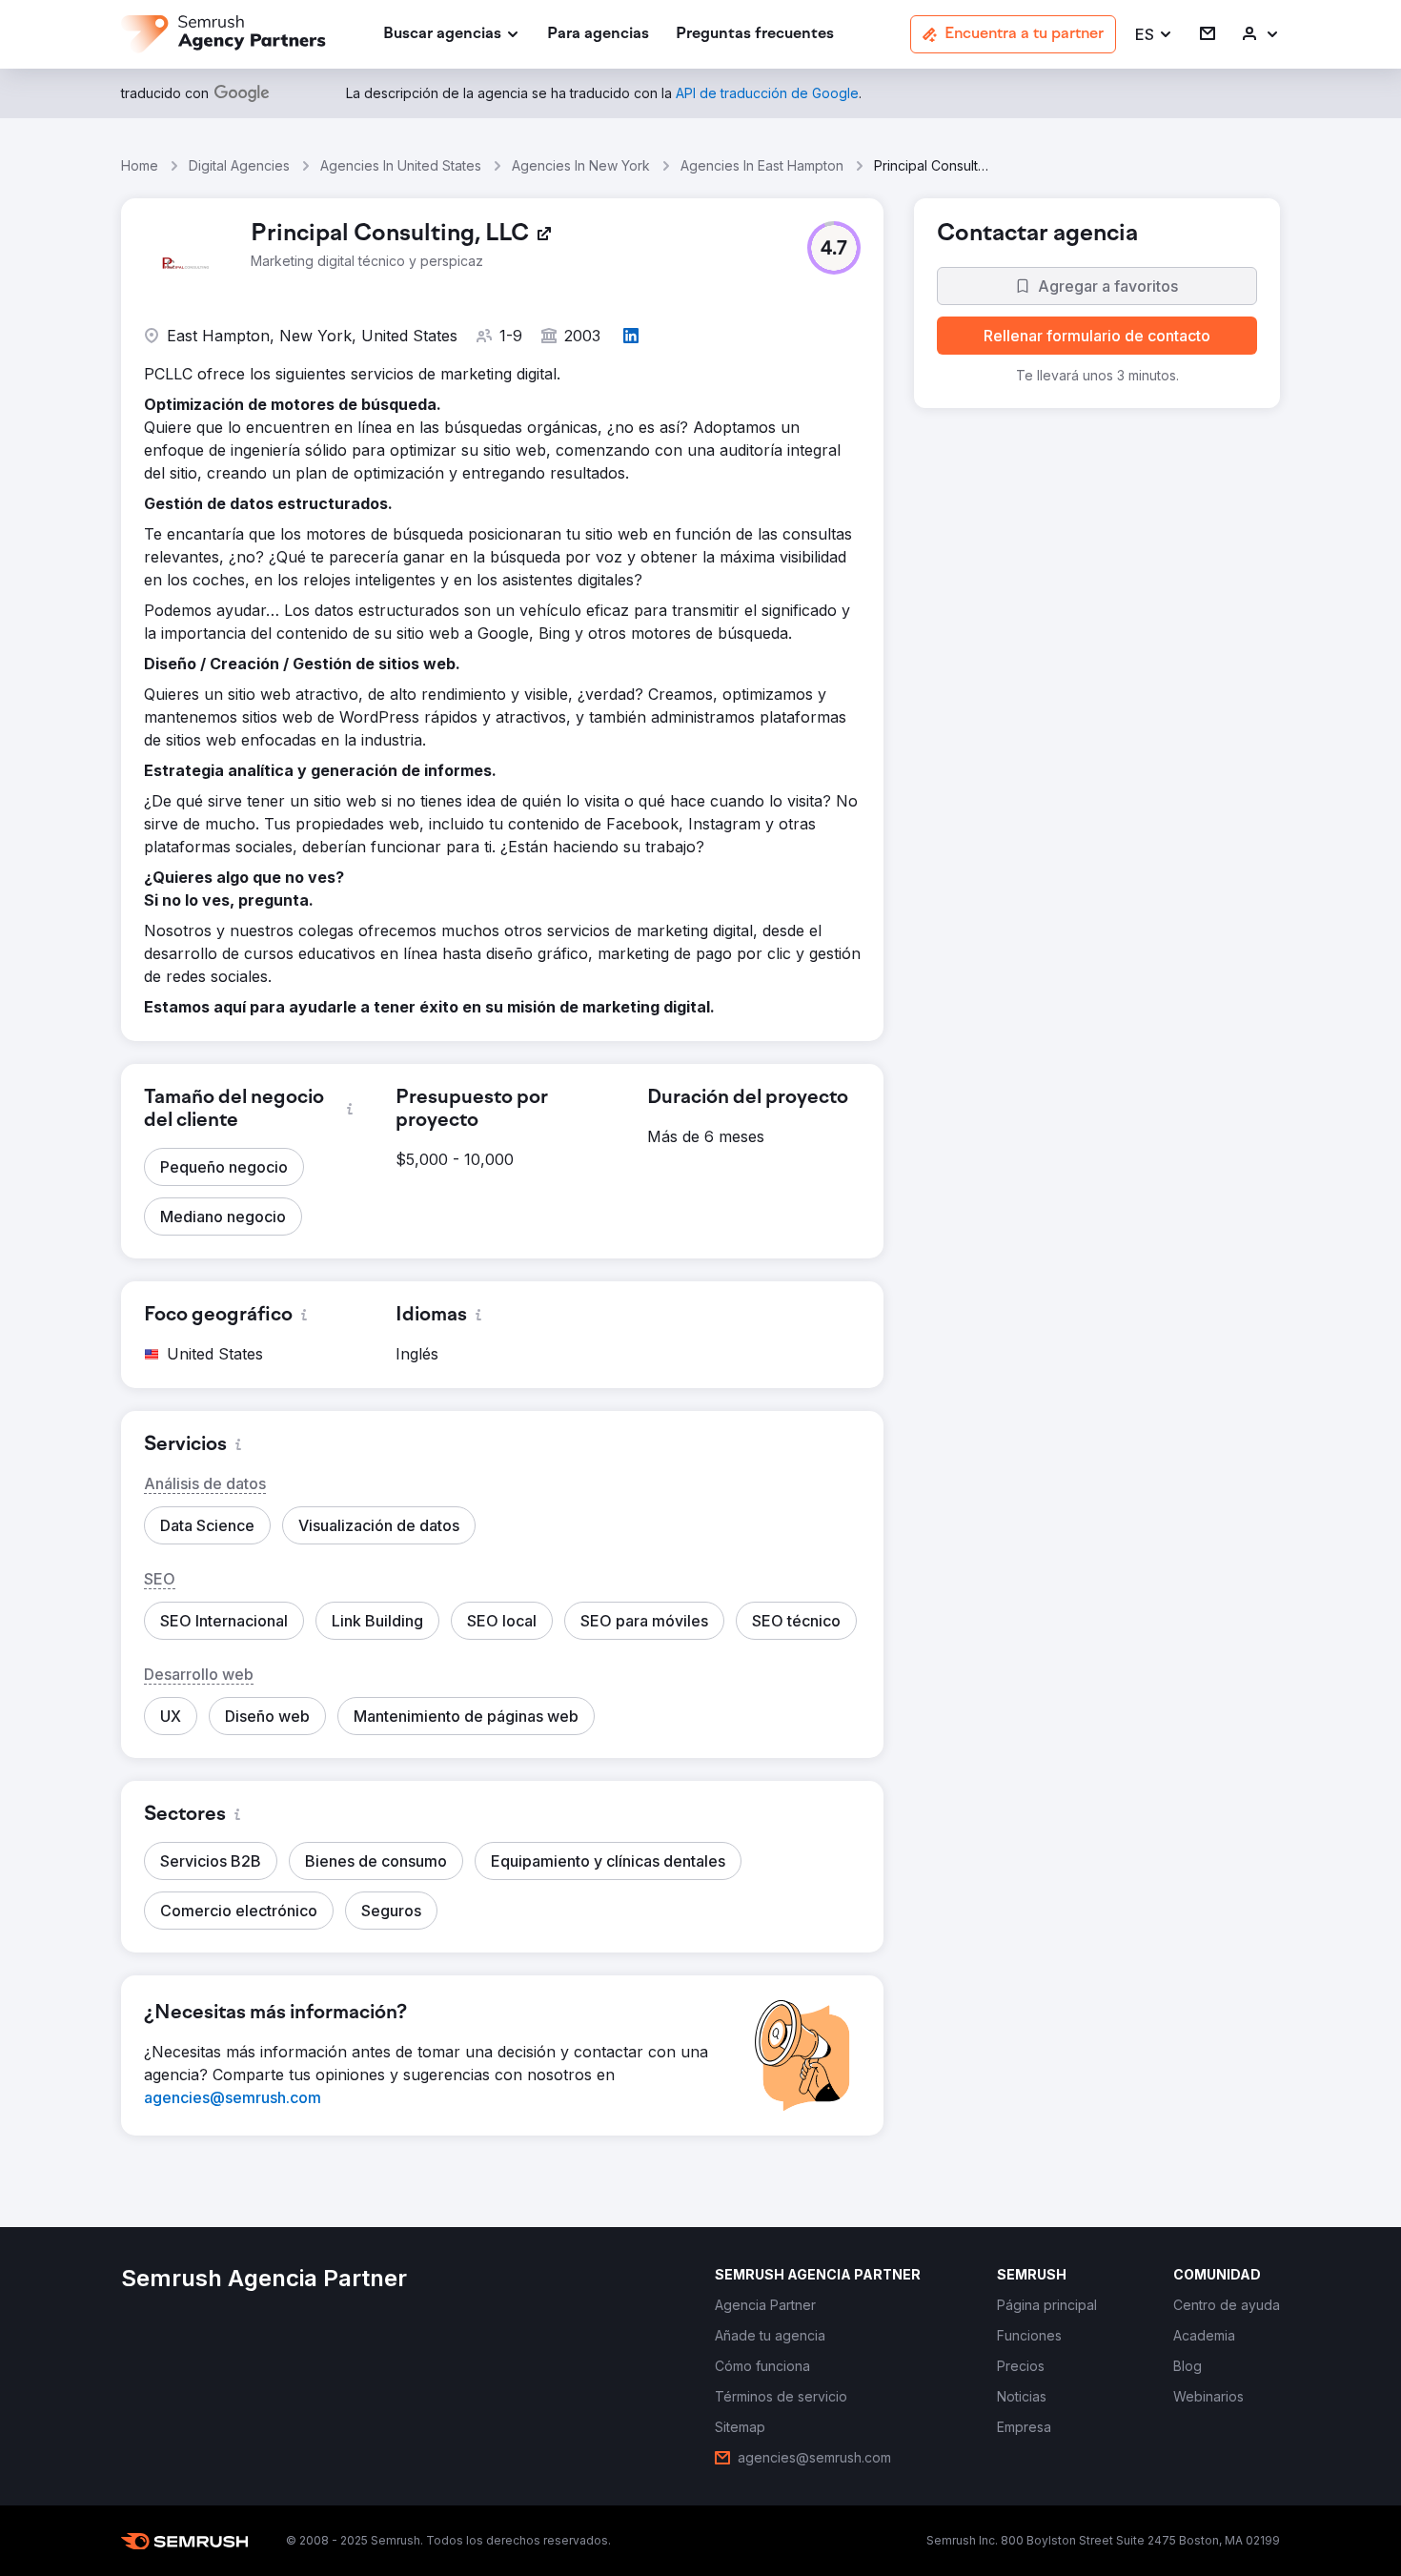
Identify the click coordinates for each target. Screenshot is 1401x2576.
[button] (1154, 35)
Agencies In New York (581, 165)
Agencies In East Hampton (762, 165)
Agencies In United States (401, 165)
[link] (598, 35)
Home (140, 165)
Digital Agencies (239, 165)
